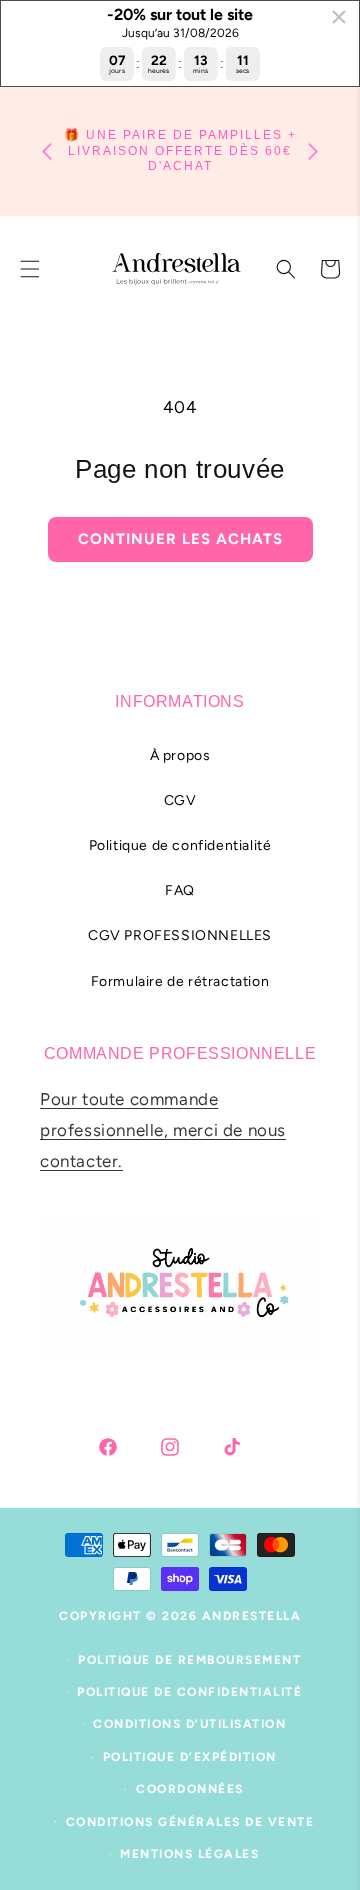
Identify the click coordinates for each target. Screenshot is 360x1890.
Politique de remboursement (189, 1660)
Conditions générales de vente (190, 1822)
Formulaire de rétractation (180, 981)
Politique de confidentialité (180, 845)
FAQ (180, 890)
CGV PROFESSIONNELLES (180, 935)
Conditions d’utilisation (189, 1724)
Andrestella (252, 1616)
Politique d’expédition (190, 1757)
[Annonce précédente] (47, 152)
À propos (180, 755)
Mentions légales (189, 1854)
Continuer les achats (180, 539)
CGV (180, 800)
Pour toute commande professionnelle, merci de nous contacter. (163, 1129)
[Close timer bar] (339, 17)
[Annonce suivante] (313, 152)
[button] (286, 269)
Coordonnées (190, 1789)
